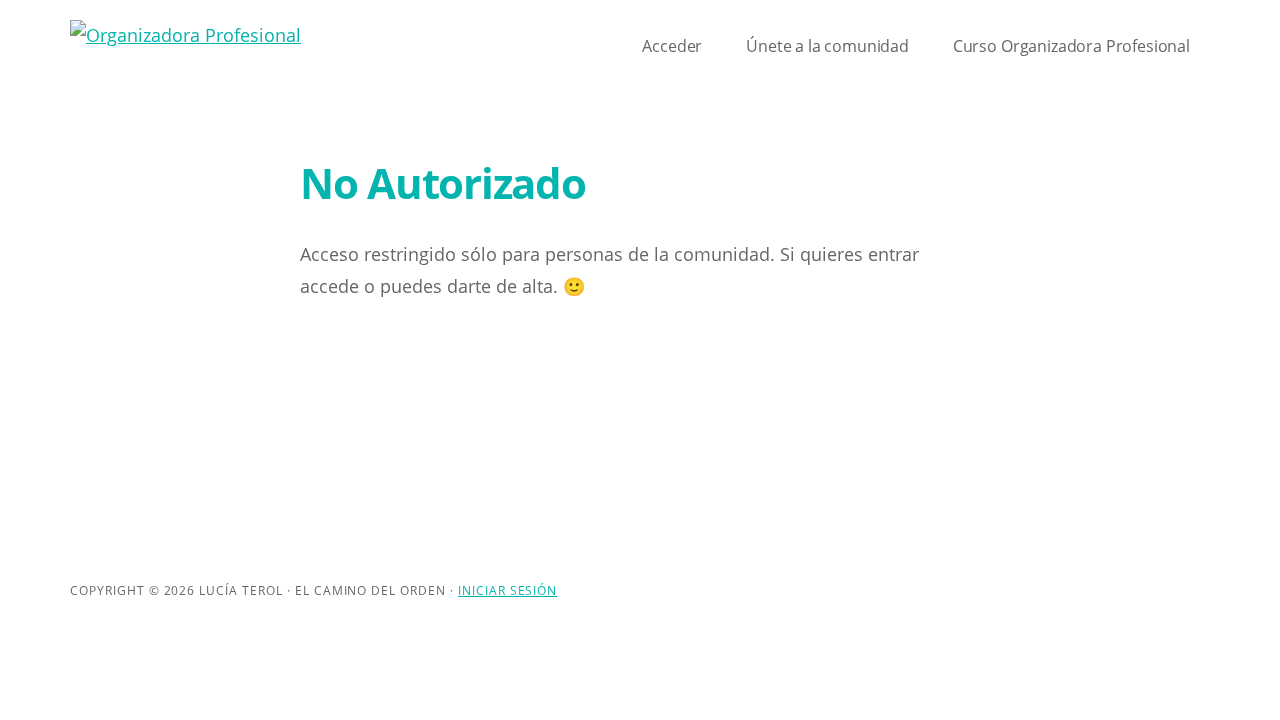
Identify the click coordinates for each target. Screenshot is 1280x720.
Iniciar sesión (507, 590)
